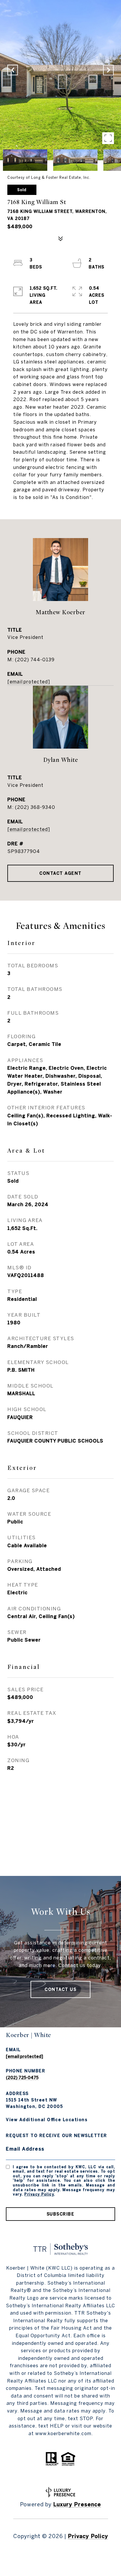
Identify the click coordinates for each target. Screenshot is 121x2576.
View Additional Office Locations (47, 2120)
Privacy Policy (39, 2194)
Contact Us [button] (60, 1989)
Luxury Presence (77, 2504)
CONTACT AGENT (60, 873)
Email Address (25, 2149)
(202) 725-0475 (22, 2078)
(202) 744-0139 (35, 660)
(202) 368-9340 (35, 807)
